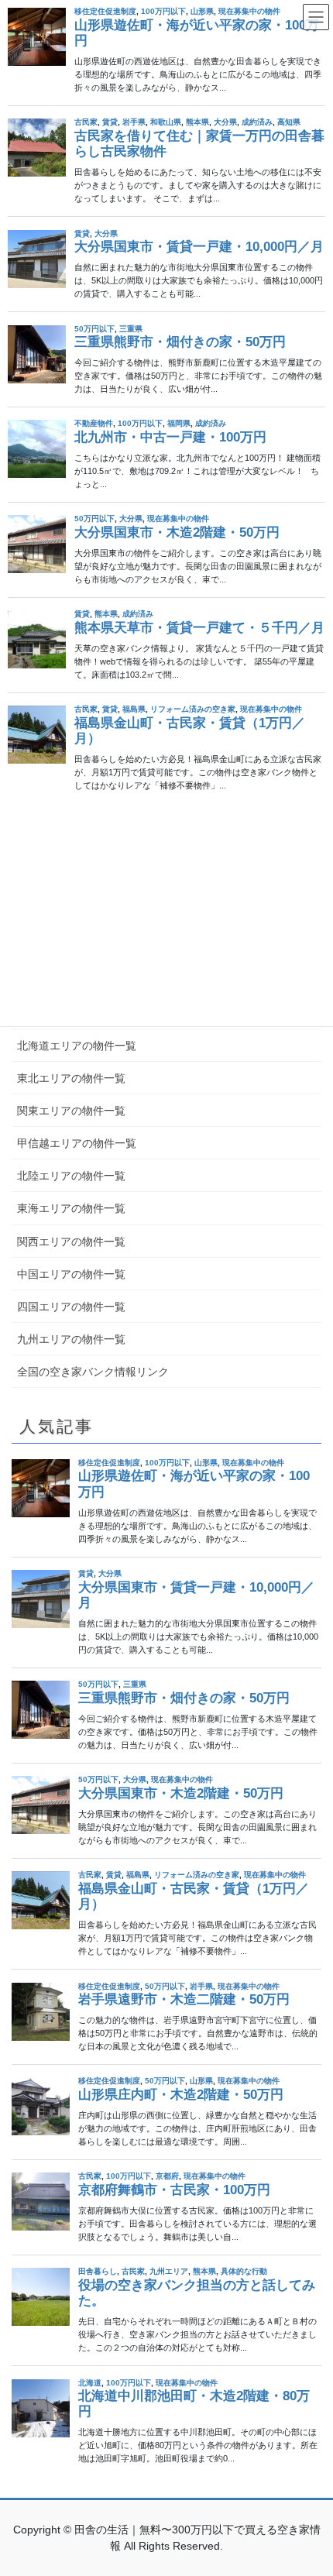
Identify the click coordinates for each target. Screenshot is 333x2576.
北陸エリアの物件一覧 (71, 1176)
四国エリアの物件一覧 (71, 1307)
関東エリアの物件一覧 (71, 1111)
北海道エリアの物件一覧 (77, 1046)
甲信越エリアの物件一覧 (77, 1143)
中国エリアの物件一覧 (71, 1274)
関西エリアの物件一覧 (71, 1242)
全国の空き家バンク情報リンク (93, 1372)
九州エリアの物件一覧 (71, 1339)
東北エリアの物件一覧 (71, 1078)
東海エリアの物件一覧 (71, 1208)
